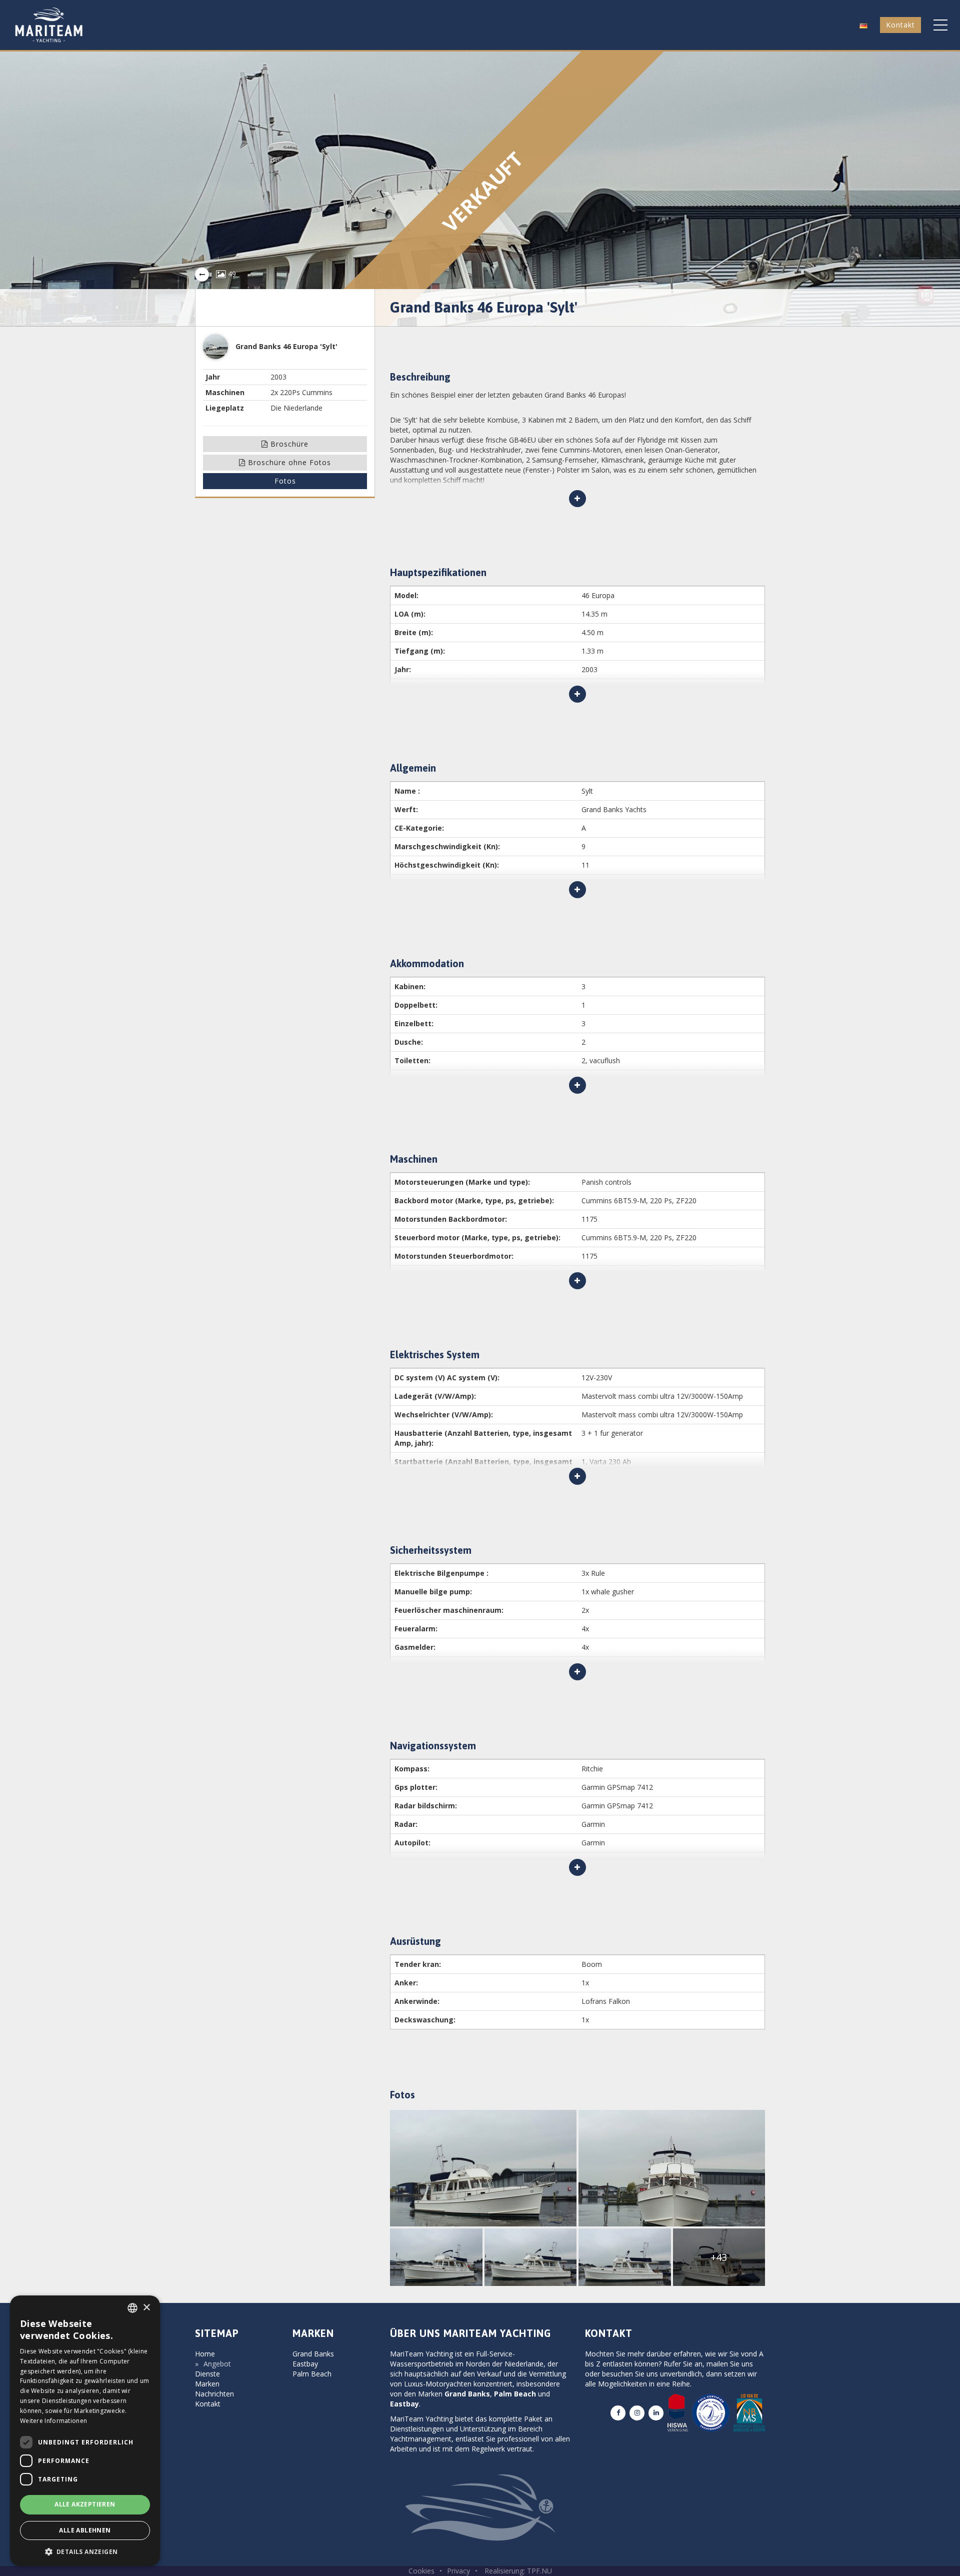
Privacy (458, 2571)
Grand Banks (313, 2354)
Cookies (421, 2571)
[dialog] (85, 2431)
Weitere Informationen (53, 2421)
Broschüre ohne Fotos (288, 462)
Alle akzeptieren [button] (85, 2504)
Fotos (285, 481)
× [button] (146, 2308)
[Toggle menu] (940, 25)
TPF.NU (539, 2571)
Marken (207, 2384)
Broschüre (288, 444)
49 (231, 274)
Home (205, 2354)
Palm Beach (312, 2374)
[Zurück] (202, 275)
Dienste (207, 2374)
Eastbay (305, 2364)
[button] (863, 25)
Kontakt (900, 25)
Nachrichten (214, 2394)
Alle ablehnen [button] (85, 2530)
